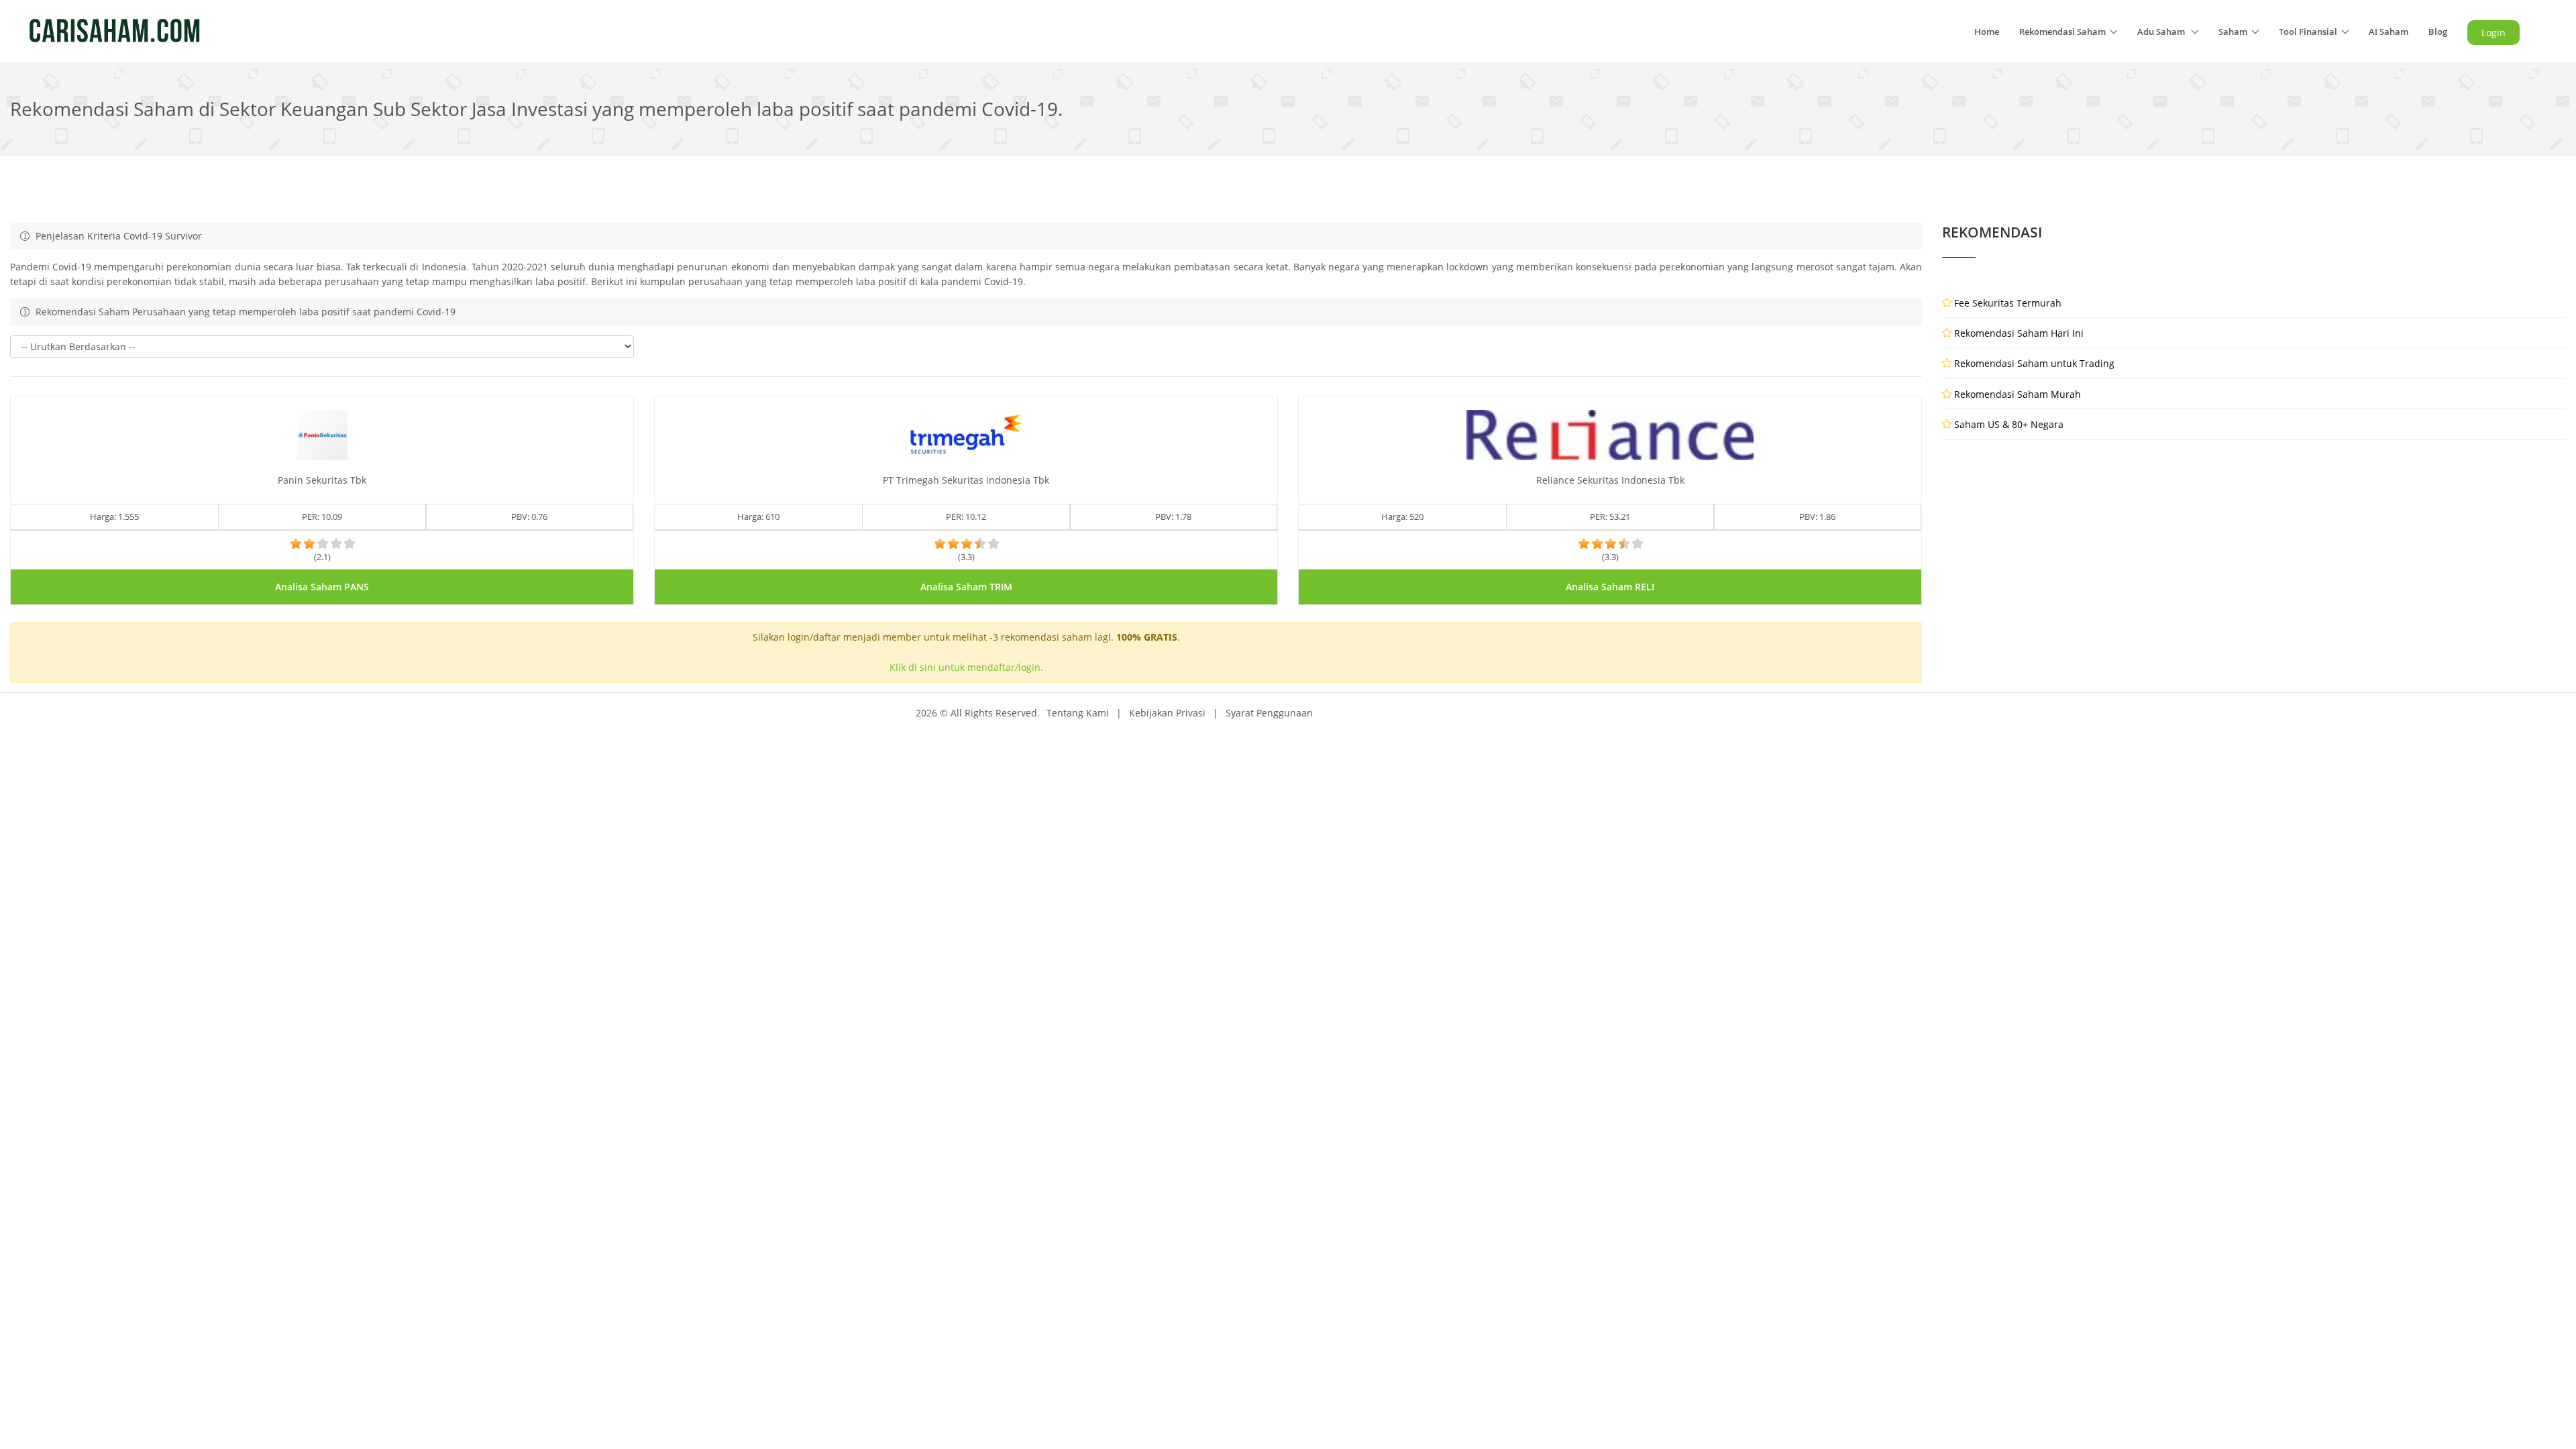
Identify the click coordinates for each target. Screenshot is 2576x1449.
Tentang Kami (1078, 713)
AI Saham (2389, 32)
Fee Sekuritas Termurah (2008, 303)
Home (1987, 32)
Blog (2438, 32)
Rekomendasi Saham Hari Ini (2019, 333)
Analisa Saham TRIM (966, 587)
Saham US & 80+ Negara (2009, 424)
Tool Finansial (2308, 32)
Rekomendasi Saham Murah (2018, 394)
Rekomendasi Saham (2062, 32)
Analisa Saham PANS (322, 587)
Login (2493, 33)
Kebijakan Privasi (1167, 713)
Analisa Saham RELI (1610, 587)
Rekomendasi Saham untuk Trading (2034, 363)
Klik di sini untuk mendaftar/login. (966, 667)
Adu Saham (2162, 32)
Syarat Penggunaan (1269, 713)
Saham (2233, 32)
